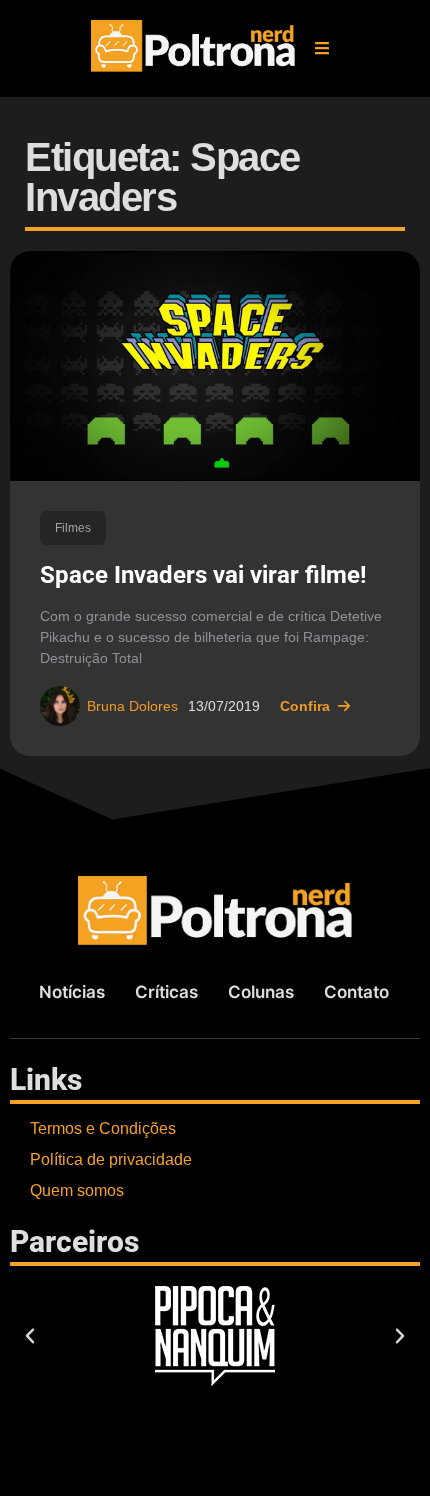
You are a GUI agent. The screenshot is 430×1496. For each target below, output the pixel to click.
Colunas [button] (261, 992)
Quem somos (77, 1190)
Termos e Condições (103, 1128)
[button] (322, 48)
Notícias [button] (72, 992)
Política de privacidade (111, 1159)
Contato (356, 992)
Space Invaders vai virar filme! (203, 575)
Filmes (73, 528)
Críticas (166, 992)
